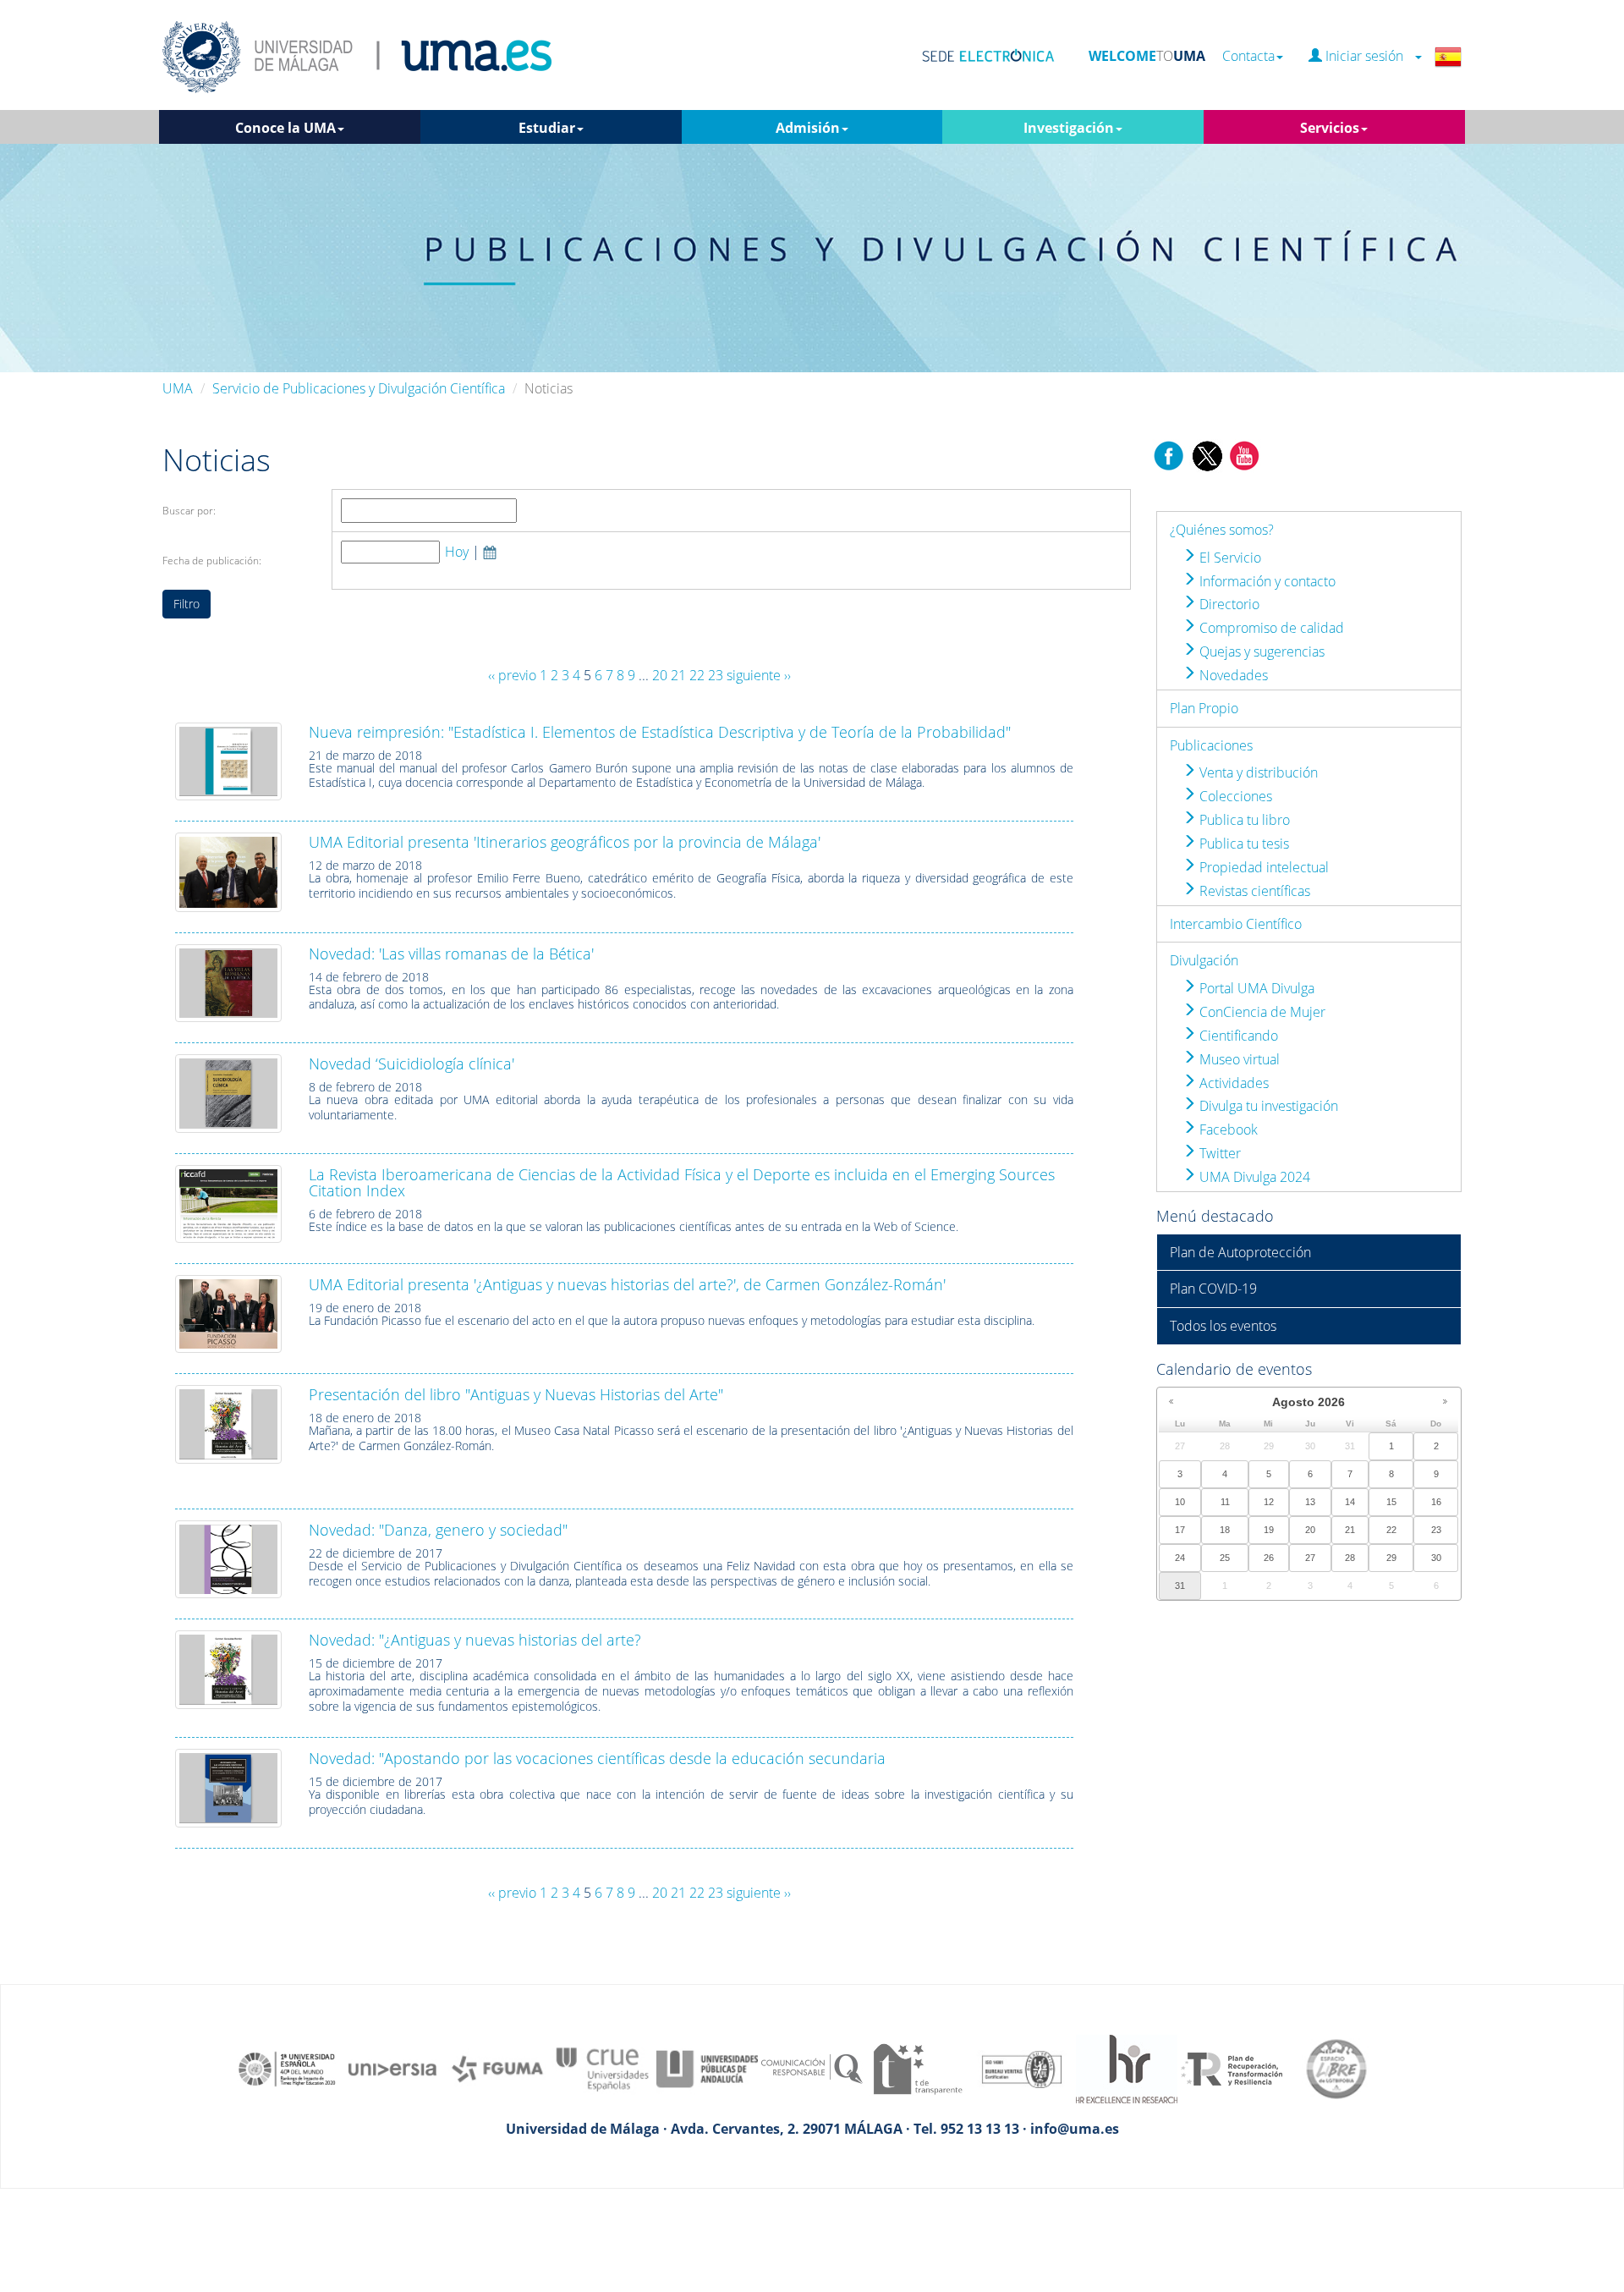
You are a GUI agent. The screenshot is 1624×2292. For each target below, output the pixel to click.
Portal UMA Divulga (1255, 988)
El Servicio (1229, 558)
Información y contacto (1266, 581)
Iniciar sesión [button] (1368, 56)
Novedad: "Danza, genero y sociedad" (438, 1530)
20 (660, 675)
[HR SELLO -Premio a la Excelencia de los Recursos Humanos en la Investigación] (1127, 2068)
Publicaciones (1211, 745)
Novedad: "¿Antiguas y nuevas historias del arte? (475, 1640)
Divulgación (1204, 960)
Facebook (1227, 1130)
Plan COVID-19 (1213, 1289)
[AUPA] (707, 2068)
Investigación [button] (1069, 128)
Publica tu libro (1243, 820)
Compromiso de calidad (1270, 628)
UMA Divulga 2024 (1253, 1177)
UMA (178, 388)
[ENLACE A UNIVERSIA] (392, 2068)
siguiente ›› (759, 675)
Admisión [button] (808, 128)
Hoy (457, 552)
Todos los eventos (1223, 1326)
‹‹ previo (512, 675)
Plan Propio (1204, 708)
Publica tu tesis (1243, 844)
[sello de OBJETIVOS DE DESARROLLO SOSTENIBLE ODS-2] (288, 2068)
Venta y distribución (1257, 772)
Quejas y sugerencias (1260, 651)
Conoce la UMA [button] (285, 128)
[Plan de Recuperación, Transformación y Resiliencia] (1232, 2068)
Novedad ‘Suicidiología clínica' (411, 1064)
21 (678, 675)
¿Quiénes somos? (1222, 530)
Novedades (1232, 675)
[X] (1207, 454)
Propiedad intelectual (1262, 867)
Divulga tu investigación (1267, 1106)
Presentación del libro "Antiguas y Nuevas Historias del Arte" (516, 1394)
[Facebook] (1169, 454)
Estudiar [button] (547, 128)
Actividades (1232, 1083)
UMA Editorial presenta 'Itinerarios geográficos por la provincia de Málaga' (565, 842)
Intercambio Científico (1236, 924)
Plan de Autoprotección (1240, 1252)
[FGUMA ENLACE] (497, 2068)
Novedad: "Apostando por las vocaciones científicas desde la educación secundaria (597, 1758)
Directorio (1228, 604)
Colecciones (1234, 796)
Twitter (1218, 1153)
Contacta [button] (1248, 56)
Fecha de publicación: (212, 561)
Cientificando (1237, 1036)
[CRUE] (602, 2068)
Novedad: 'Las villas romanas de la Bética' (451, 954)
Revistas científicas (1253, 891)
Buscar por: (189, 511)
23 (716, 675)
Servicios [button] (1330, 128)
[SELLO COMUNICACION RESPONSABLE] (812, 2068)
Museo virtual (1238, 1059)
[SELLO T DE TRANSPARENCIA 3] (917, 2068)
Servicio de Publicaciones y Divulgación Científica (359, 388)
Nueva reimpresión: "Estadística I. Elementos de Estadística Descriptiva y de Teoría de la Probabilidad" (660, 732)
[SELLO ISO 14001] (1022, 2068)
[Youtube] (1244, 454)
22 (697, 675)
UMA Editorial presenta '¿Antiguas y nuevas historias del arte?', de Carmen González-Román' (627, 1284)
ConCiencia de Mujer (1261, 1012)
